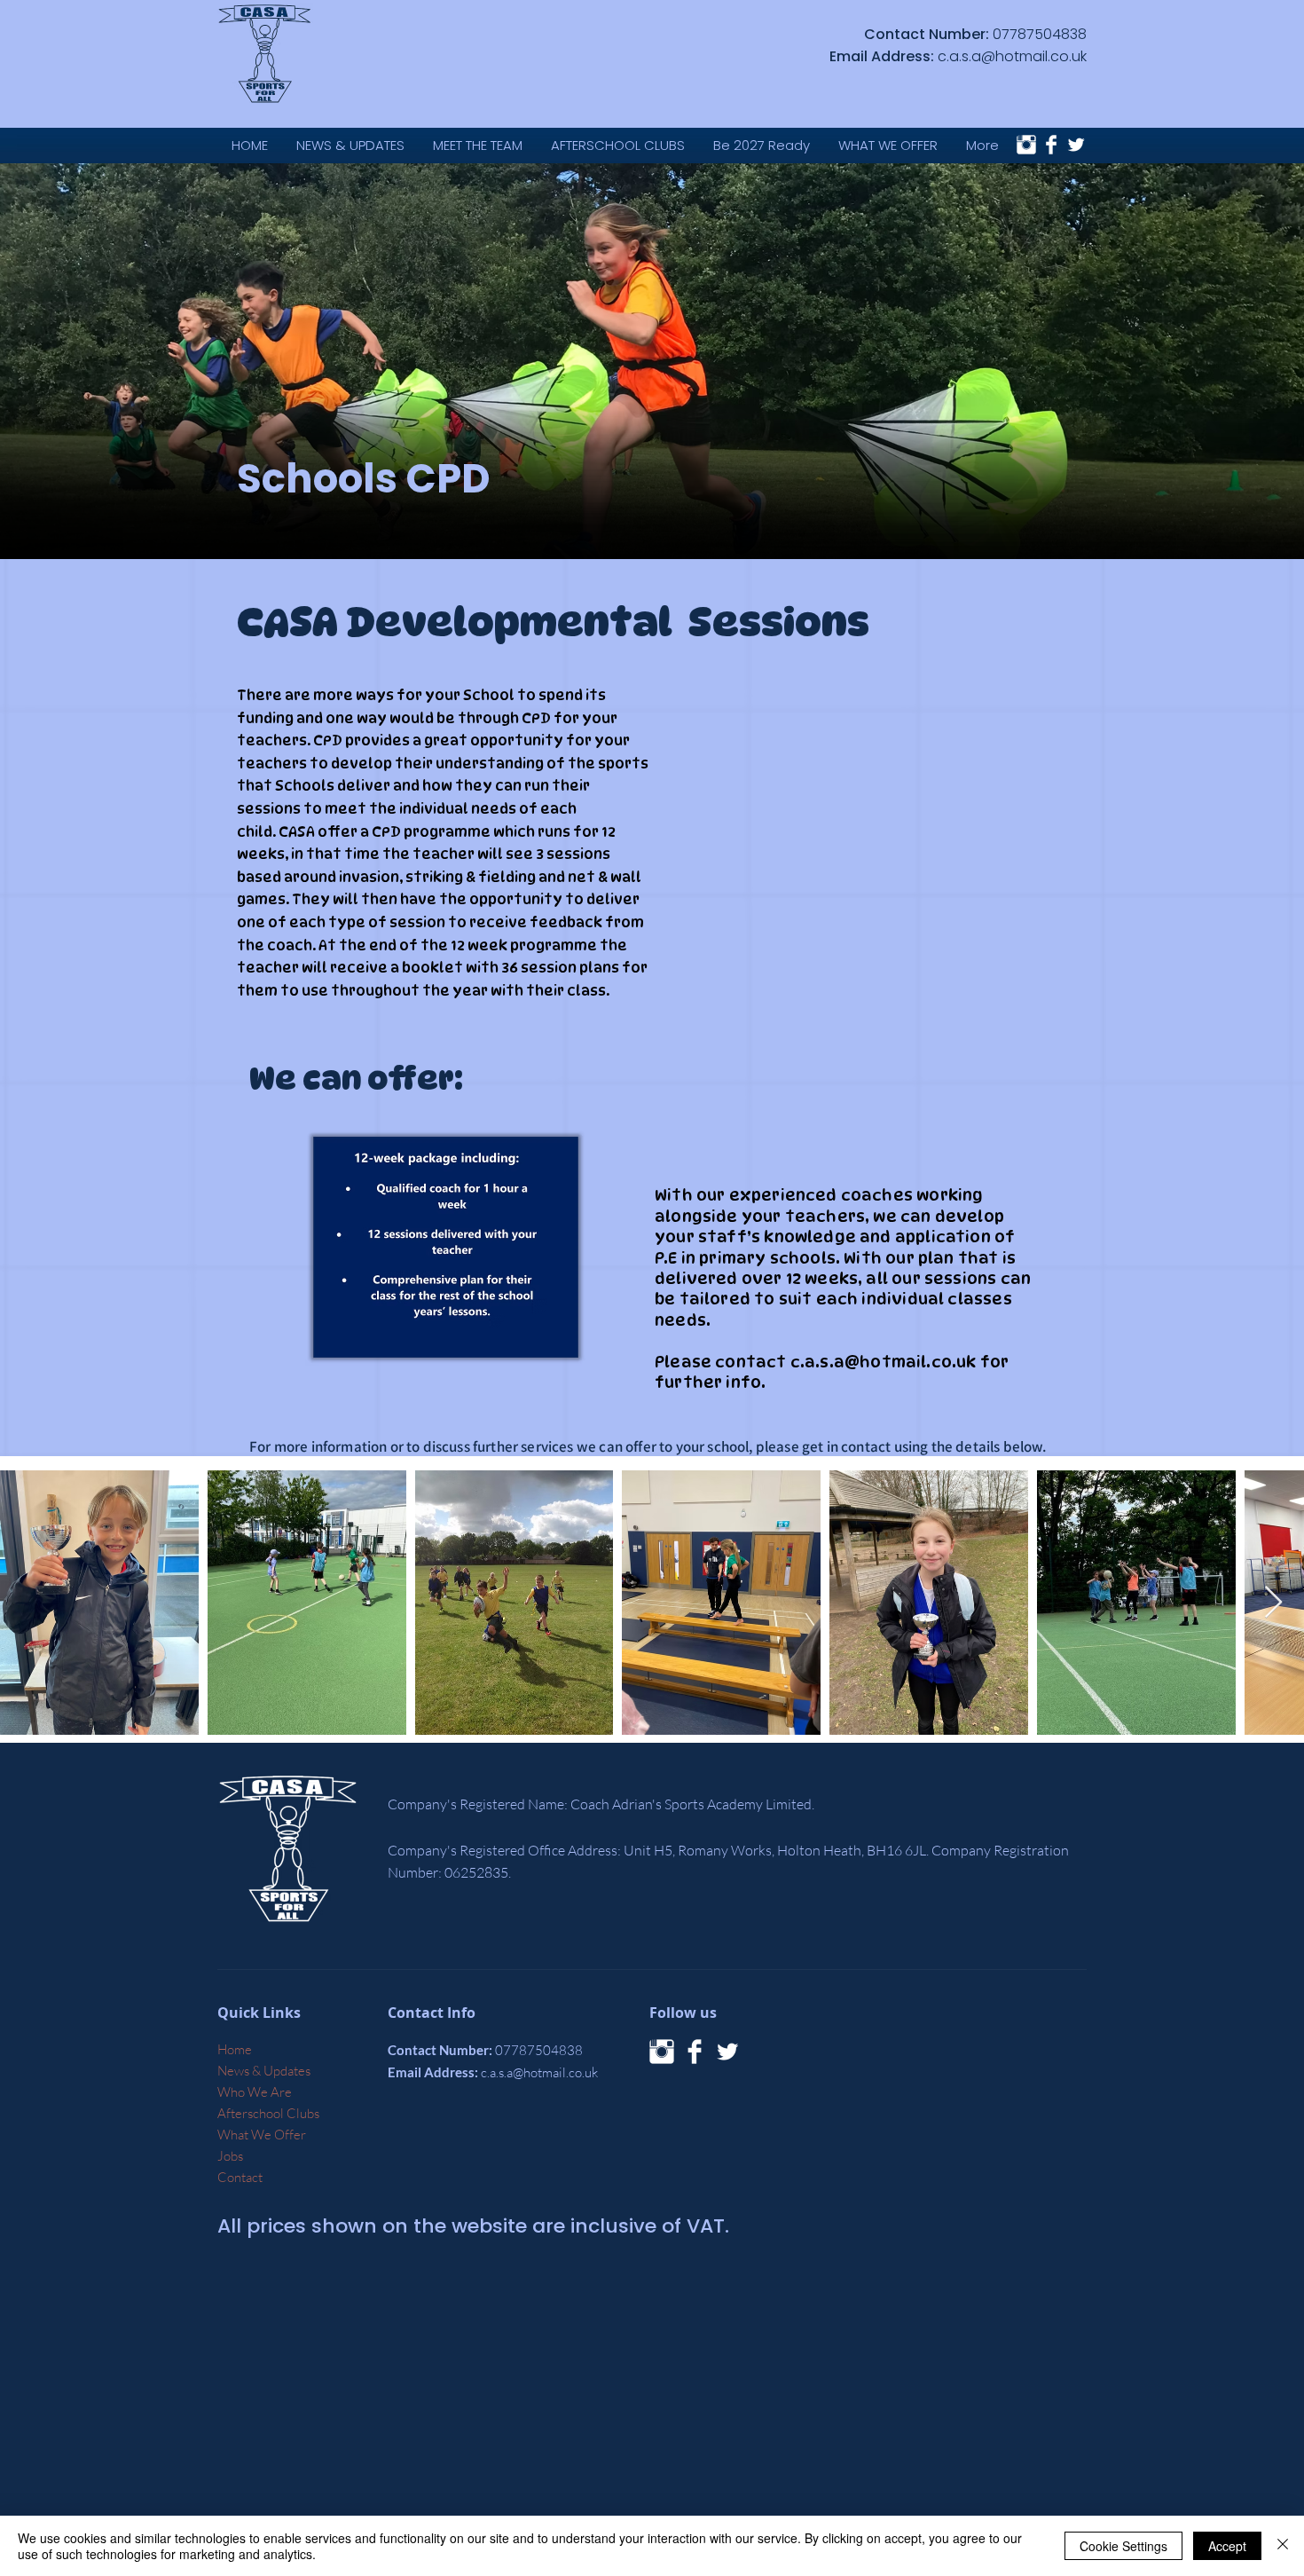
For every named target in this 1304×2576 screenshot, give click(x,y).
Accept (1227, 2546)
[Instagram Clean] (1026, 145)
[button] (888, 145)
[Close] (1283, 2546)
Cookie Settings (1123, 2546)
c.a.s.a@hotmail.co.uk (1012, 56)
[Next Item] (1273, 1603)
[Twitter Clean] (1076, 145)
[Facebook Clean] (1051, 145)
